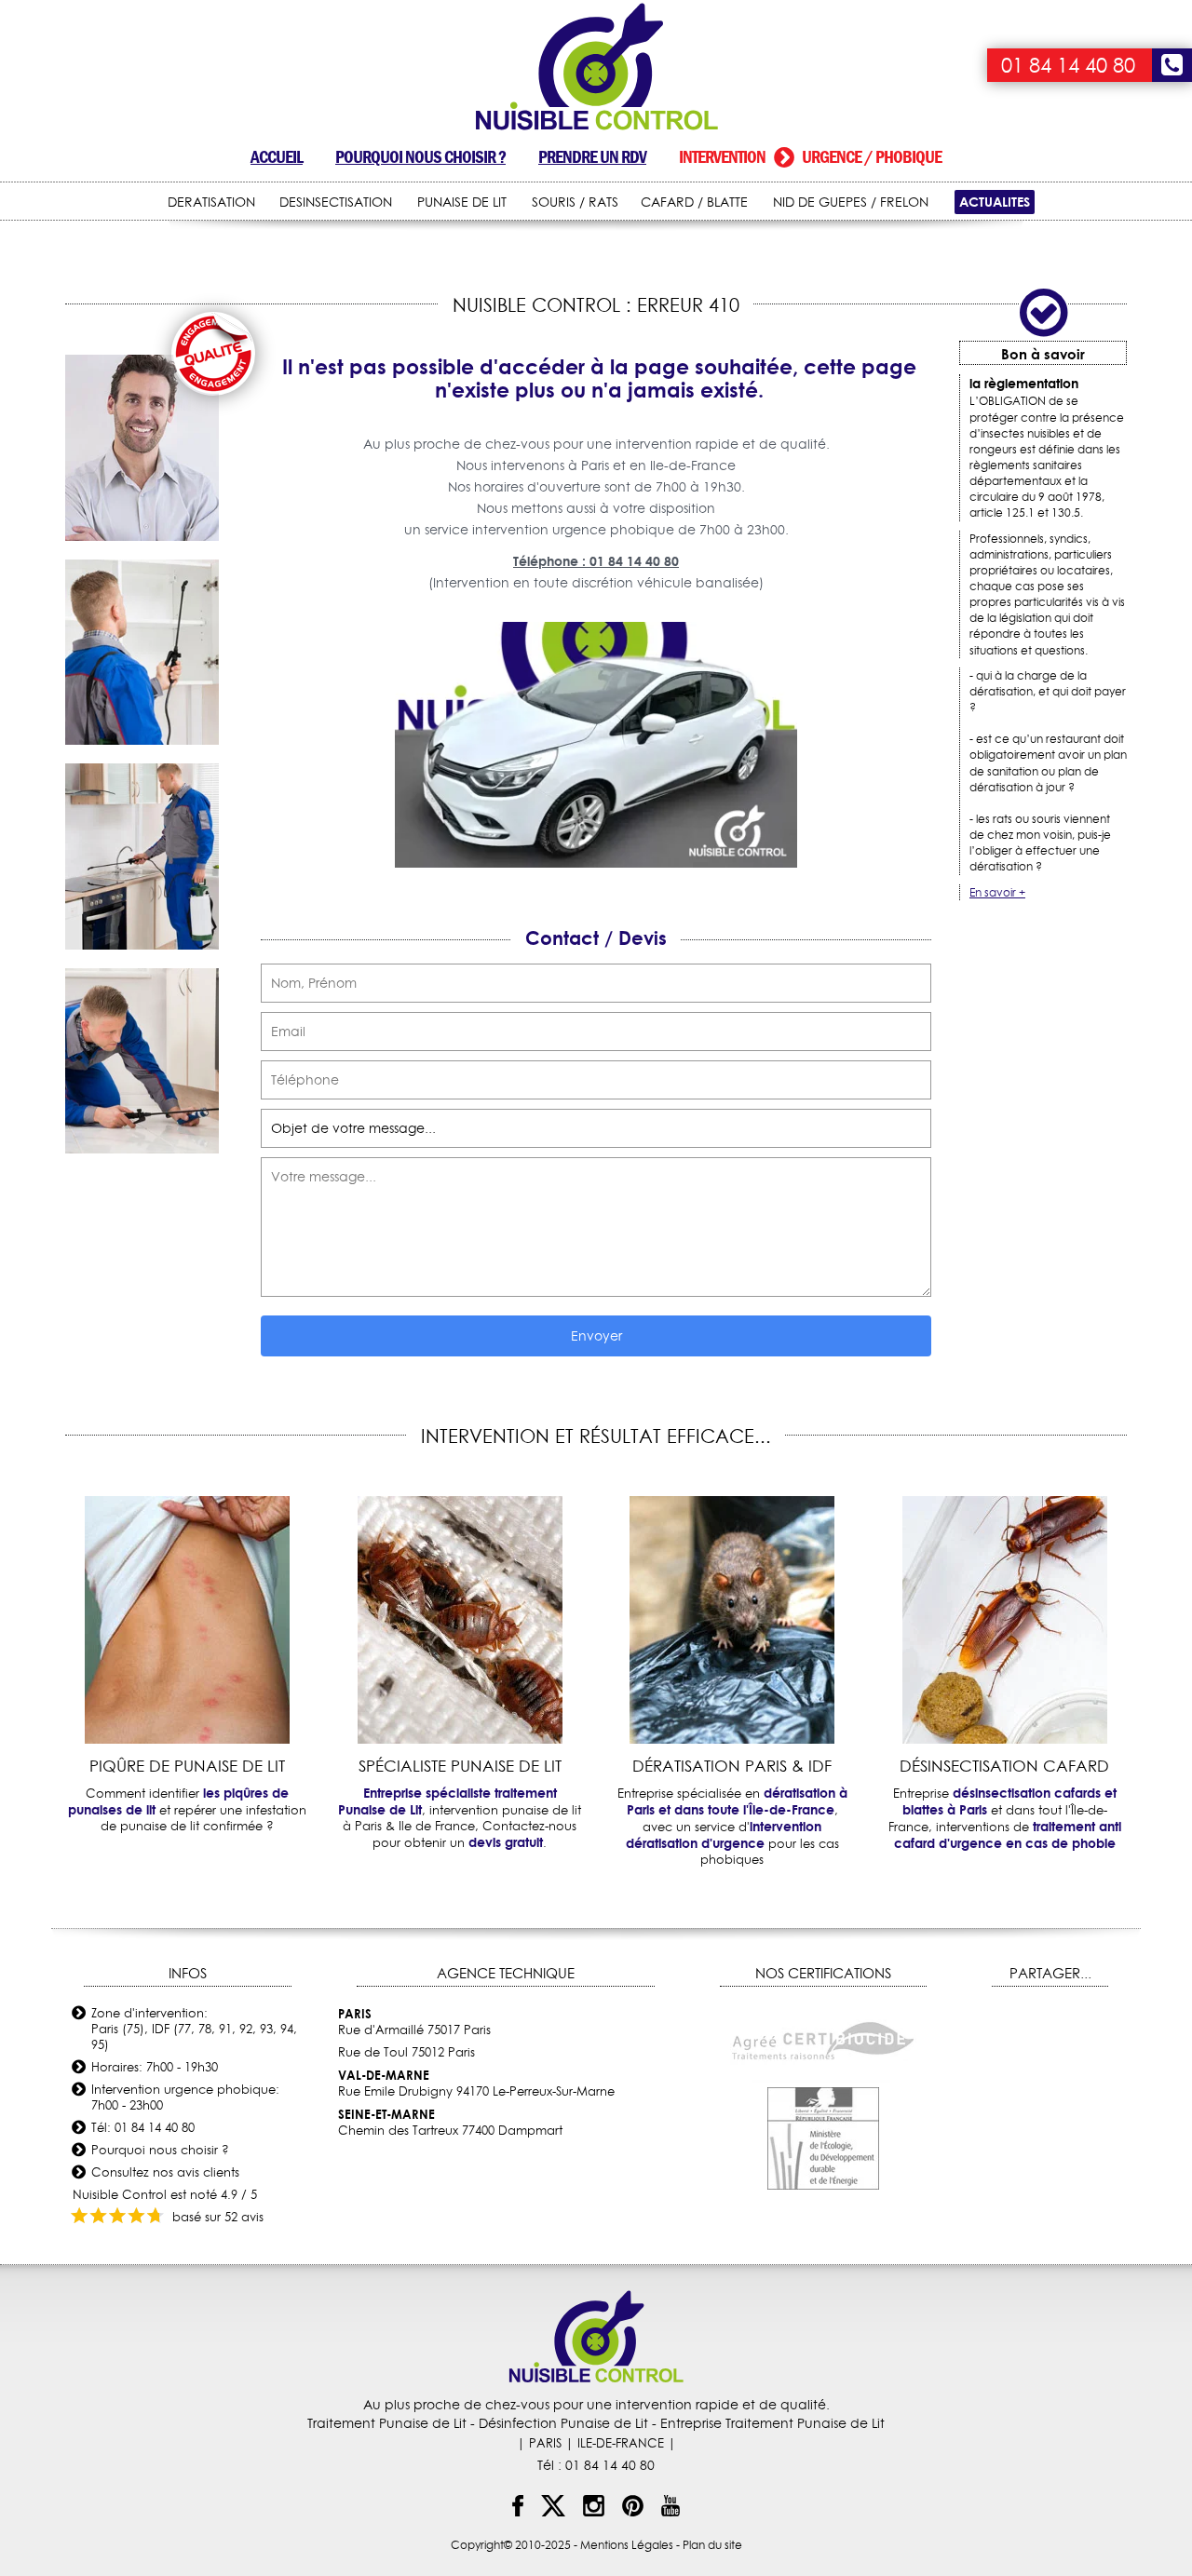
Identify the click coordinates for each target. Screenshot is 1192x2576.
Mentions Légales (627, 2545)
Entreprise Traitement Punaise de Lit (772, 2423)
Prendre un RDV (592, 157)
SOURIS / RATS (575, 202)
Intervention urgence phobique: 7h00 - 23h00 (185, 2097)
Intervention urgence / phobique (810, 157)
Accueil (277, 157)
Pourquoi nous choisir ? (420, 157)
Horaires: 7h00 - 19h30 (155, 2067)
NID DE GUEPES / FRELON (851, 202)
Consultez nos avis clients (165, 2172)
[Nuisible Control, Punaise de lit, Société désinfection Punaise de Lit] (596, 67)
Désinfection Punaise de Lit (563, 2423)
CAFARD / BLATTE (694, 202)
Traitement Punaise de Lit (387, 2423)
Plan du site (712, 2545)
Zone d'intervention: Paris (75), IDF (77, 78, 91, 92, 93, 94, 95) (194, 2029)
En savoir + (997, 892)
